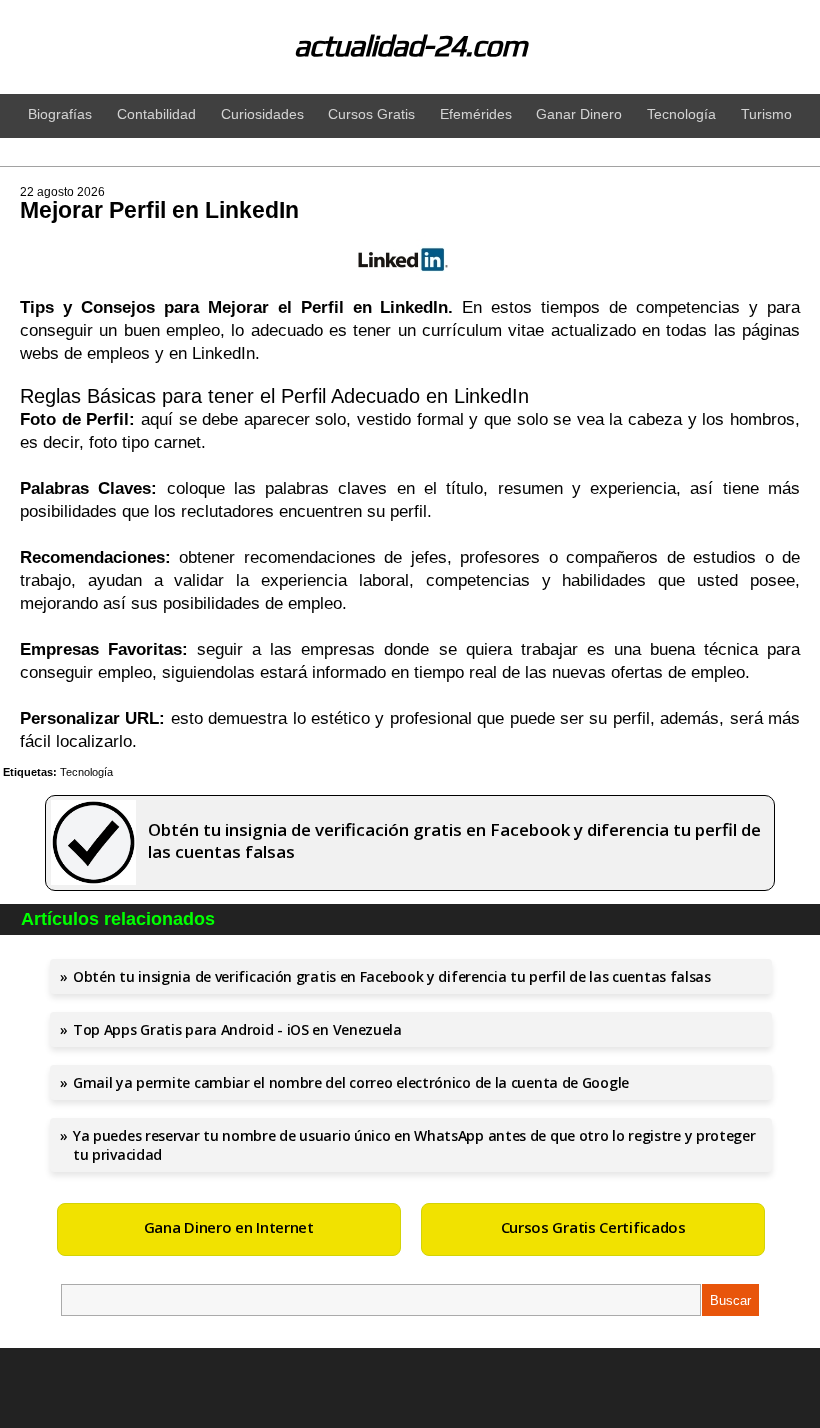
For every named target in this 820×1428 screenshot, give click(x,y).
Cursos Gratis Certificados (593, 1227)
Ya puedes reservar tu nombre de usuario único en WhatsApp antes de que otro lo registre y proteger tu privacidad (414, 1145)
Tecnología (86, 772)
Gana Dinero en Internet (229, 1227)
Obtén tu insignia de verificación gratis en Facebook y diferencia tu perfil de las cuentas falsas (392, 976)
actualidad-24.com (410, 45)
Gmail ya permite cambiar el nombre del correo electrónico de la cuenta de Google (351, 1082)
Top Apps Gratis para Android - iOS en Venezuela (237, 1029)
